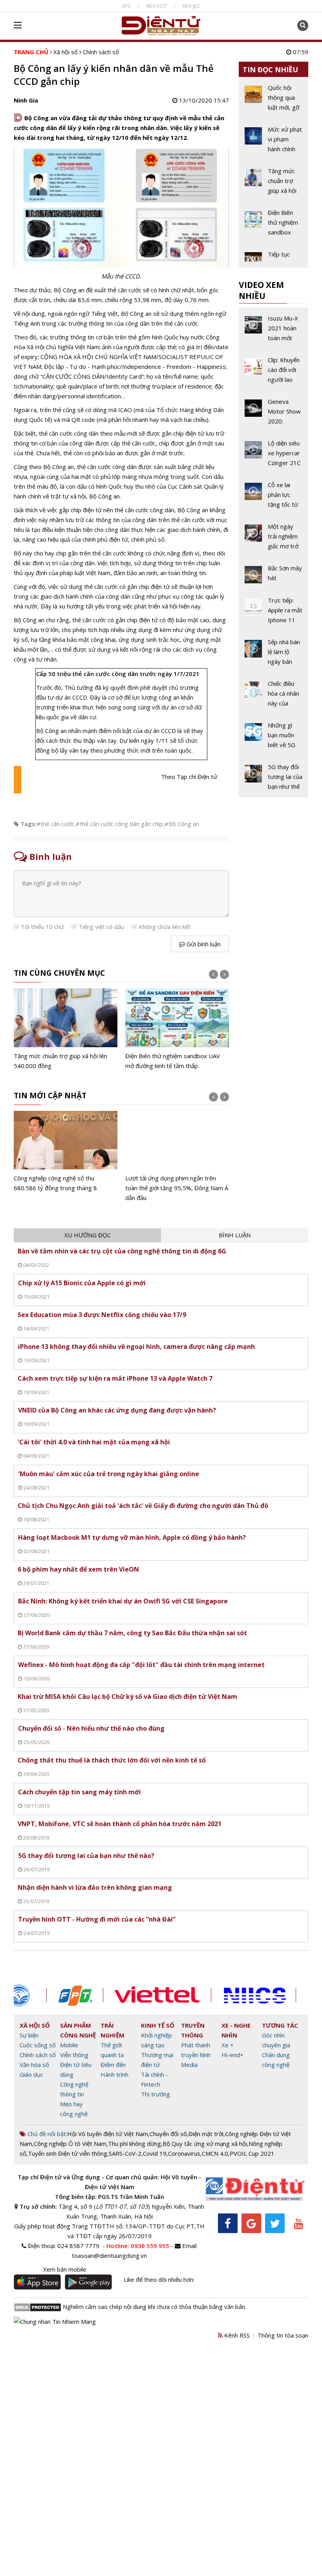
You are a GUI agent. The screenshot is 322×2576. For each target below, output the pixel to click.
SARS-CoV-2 (125, 2153)
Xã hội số (66, 52)
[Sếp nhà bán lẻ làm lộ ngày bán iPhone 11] (274, 655)
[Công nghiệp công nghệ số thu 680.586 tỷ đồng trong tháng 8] (66, 1152)
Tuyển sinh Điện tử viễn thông (68, 2153)
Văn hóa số (34, 2065)
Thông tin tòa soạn (283, 2335)
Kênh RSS (236, 2335)
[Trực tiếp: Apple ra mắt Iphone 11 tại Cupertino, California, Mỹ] (274, 613)
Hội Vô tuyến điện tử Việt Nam (108, 2134)
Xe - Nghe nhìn (236, 2030)
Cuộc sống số (38, 2045)
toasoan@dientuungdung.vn (109, 2255)
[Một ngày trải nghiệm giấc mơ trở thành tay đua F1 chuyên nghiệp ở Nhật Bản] (274, 539)
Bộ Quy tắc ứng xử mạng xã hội (205, 2144)
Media (189, 2065)
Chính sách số (101, 52)
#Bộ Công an (182, 824)
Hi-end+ (232, 2055)
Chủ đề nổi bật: (47, 2134)
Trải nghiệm (113, 2030)
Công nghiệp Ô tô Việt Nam (70, 2144)
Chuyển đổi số (168, 2134)
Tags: (28, 824)
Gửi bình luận (203, 944)
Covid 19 (155, 2153)
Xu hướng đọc (88, 1235)
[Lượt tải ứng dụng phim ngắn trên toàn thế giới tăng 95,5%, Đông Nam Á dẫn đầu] (177, 1157)
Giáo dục (31, 2074)
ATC (126, 6)
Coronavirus (184, 2153)
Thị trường (156, 2094)
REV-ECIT (157, 6)
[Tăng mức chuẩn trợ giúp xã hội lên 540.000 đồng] (66, 1029)
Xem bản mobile (65, 2269)
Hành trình (114, 2074)
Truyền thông (193, 2030)
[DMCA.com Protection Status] (38, 2307)
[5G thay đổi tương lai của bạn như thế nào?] (274, 777)
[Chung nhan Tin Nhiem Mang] (55, 2321)
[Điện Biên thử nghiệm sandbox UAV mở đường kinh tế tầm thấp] (177, 1029)
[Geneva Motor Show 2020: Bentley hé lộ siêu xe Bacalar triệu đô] (274, 414)
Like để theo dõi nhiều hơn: (159, 2279)
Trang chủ (31, 52)
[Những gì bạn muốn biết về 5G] (274, 738)
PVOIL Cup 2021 (252, 2153)
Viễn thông (74, 2055)
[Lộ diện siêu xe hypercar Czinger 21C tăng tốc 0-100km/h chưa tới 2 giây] (274, 456)
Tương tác (280, 2025)
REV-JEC (191, 6)
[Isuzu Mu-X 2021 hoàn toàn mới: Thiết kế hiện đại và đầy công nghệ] (274, 331)
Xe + (228, 2045)
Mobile (69, 2045)
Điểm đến (113, 2065)
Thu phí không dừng (134, 2144)
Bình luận (235, 1235)
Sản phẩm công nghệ (78, 2030)
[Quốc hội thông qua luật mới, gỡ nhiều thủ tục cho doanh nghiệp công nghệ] (274, 101)
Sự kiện (29, 2035)
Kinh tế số (158, 2025)
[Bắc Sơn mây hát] (274, 576)
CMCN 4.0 (215, 2153)
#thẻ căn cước (55, 824)
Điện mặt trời (206, 2134)
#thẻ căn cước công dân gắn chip (119, 824)
